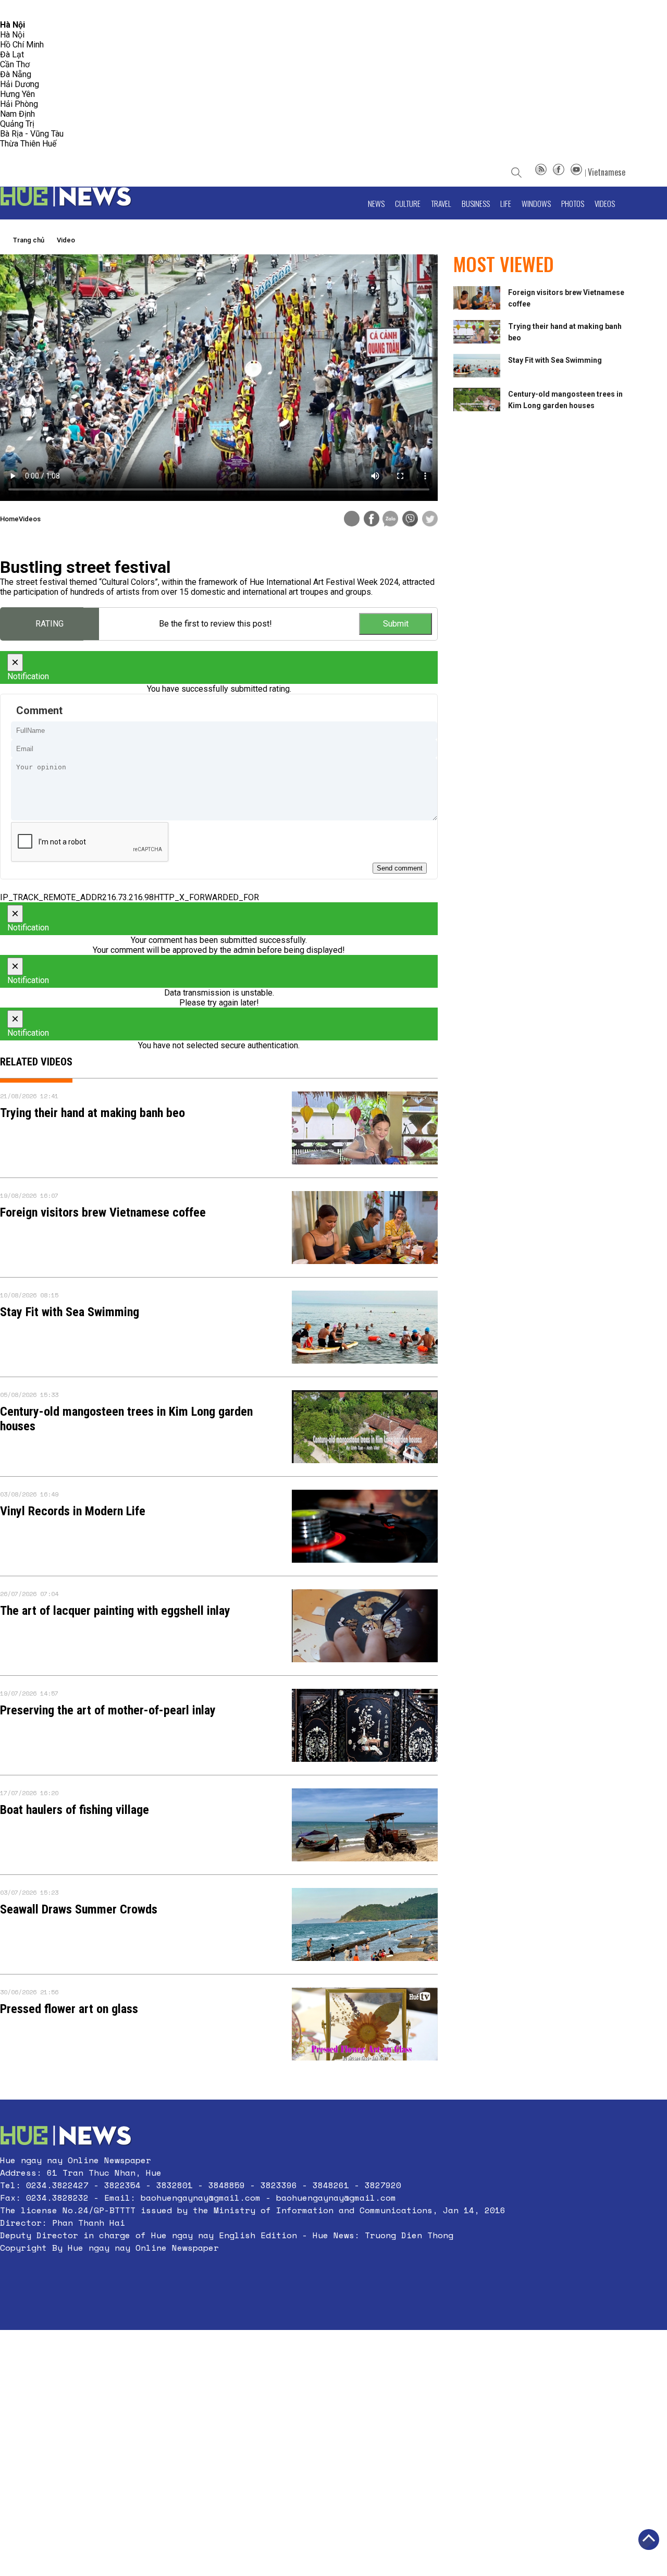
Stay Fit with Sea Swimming (70, 1312)
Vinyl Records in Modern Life (73, 1511)
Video (66, 240)
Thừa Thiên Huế (28, 144)
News (376, 203)
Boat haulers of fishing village (75, 1810)
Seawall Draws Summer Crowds (79, 1909)
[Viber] (410, 520)
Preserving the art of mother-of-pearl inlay (108, 1710)
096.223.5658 (22, 10)
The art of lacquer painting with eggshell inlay (115, 1611)
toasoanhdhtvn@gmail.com (92, 10)
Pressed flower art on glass (69, 2009)
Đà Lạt (12, 54)
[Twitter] (430, 520)
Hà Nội (12, 35)
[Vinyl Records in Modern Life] (365, 1526)
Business (476, 203)
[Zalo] (390, 520)
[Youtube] (576, 172)
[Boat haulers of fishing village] (365, 1825)
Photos (573, 203)
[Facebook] (559, 172)
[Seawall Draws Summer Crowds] (365, 1924)
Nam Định (17, 114)
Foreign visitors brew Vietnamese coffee (103, 1212)
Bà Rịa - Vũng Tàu (32, 134)
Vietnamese (607, 172)
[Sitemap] (541, 172)
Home (9, 519)
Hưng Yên (17, 94)
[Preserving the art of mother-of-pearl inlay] (365, 1725)
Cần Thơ (15, 64)
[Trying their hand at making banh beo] (365, 1128)
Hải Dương (20, 84)
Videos (605, 203)
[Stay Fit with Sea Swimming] (365, 1327)
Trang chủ (29, 240)
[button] (253, 2273)
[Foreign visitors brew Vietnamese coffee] (365, 1228)
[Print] (352, 519)
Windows (536, 203)
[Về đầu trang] (649, 2540)
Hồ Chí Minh (22, 45)
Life (506, 203)
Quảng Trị (17, 124)
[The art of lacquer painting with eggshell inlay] (365, 1626)
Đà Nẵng (16, 74)
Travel (441, 203)
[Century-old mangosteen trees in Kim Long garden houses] (365, 1427)
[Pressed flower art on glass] (365, 2024)
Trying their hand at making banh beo (92, 1113)
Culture (408, 203)
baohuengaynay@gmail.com (201, 2198)
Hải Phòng (19, 104)
